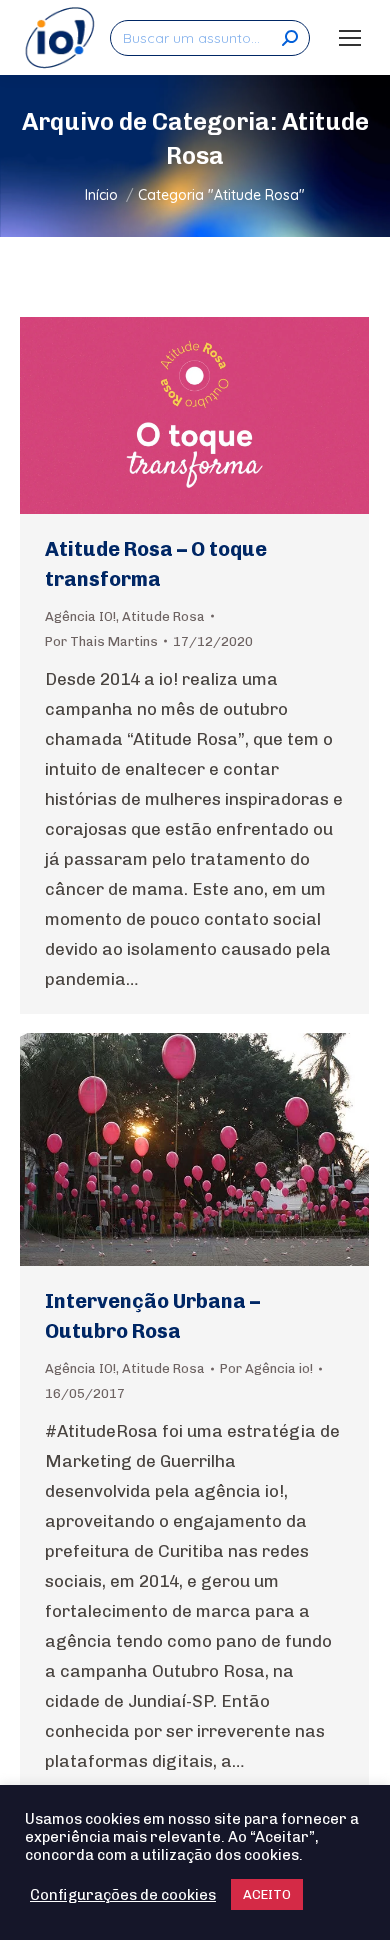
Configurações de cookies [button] (123, 1895)
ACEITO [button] (267, 1894)
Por (101, 641)
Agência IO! (80, 616)
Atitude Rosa (163, 616)
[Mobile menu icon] (350, 38)
